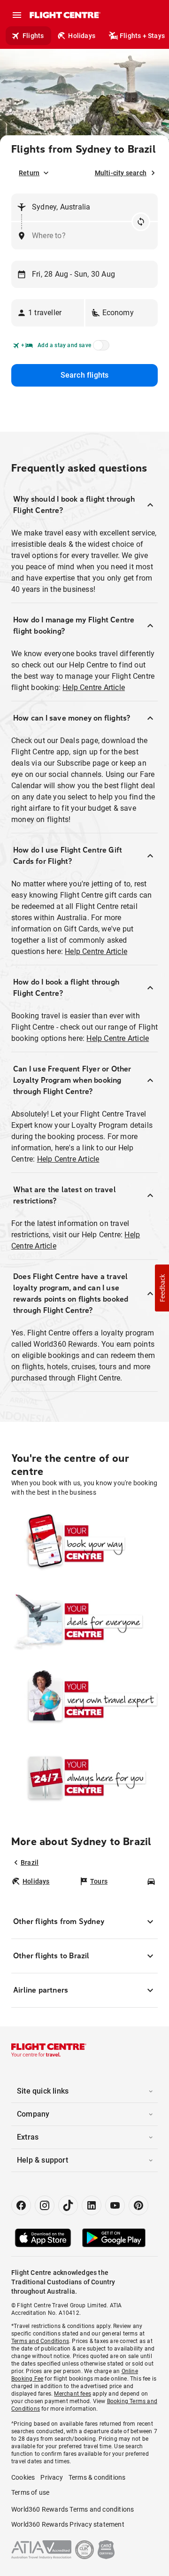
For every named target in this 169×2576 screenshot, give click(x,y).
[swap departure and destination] (141, 222)
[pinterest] (138, 2205)
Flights (33, 36)
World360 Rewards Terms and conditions (73, 2509)
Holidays (82, 36)
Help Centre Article (94, 687)
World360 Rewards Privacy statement (68, 2524)
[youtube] (115, 2205)
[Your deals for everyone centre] (84, 1622)
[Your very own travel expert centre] (84, 1699)
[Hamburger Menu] (17, 15)
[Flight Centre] (65, 15)
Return (29, 173)
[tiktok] (68, 2205)
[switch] (100, 348)
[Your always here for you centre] (84, 1777)
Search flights (85, 375)
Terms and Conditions (40, 2341)
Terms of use (30, 2492)
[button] (48, 313)
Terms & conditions (97, 2477)
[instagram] (45, 2205)
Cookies (23, 2477)
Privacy (51, 2477)
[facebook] (21, 2205)
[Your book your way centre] (84, 1544)
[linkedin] (92, 2205)
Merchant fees (73, 2394)
